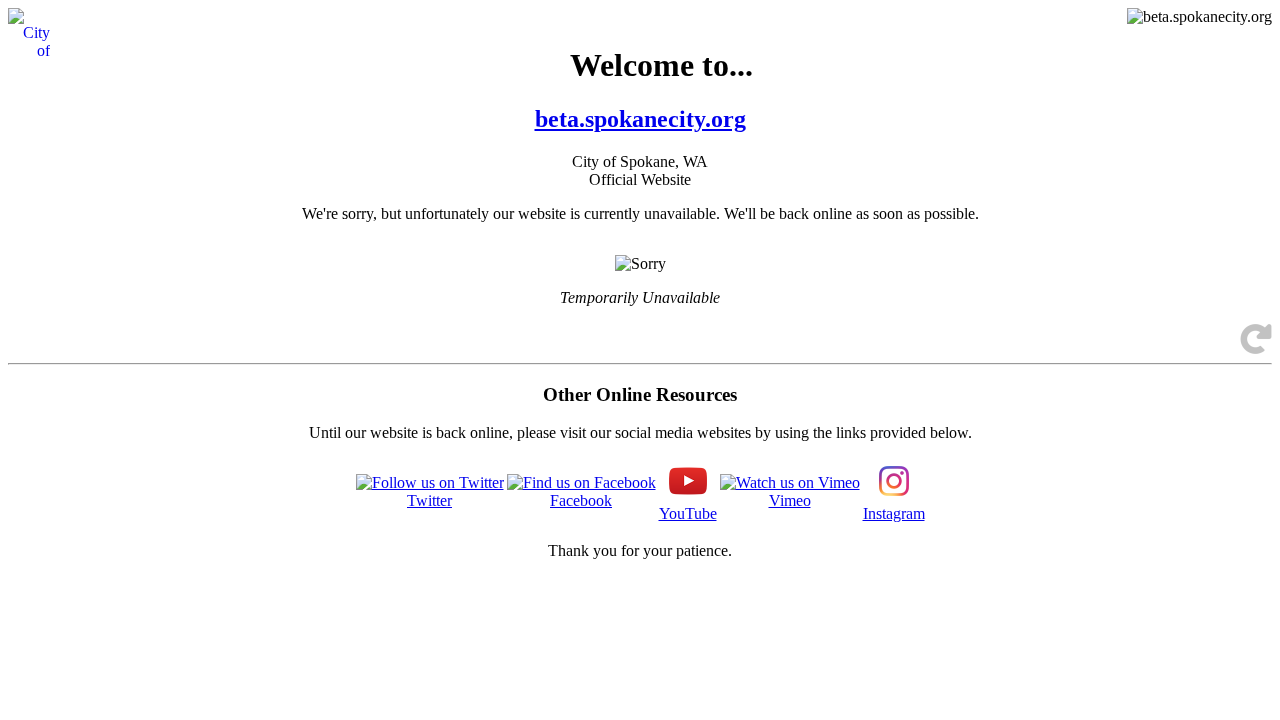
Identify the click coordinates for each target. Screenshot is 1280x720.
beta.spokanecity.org (640, 119)
